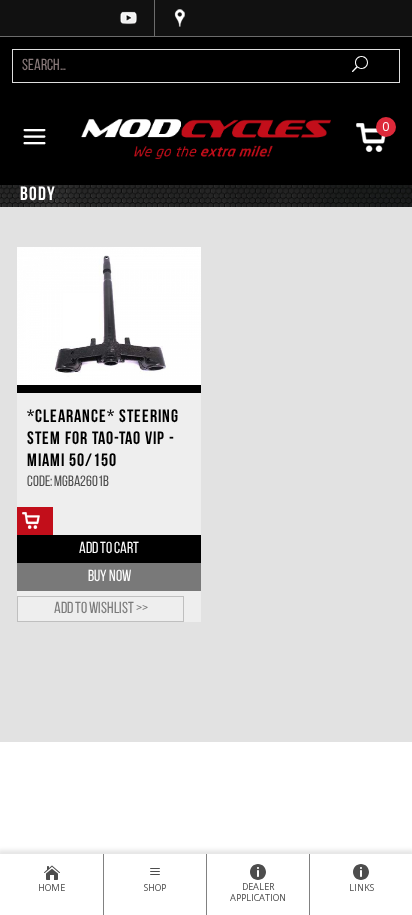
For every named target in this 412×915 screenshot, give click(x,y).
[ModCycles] (206, 137)
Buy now (109, 577)
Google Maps (180, 18)
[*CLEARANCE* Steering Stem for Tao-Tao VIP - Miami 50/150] (109, 316)
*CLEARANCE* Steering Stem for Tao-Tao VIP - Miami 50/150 (103, 440)
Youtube (129, 18)
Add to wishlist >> (101, 609)
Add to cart (109, 549)
